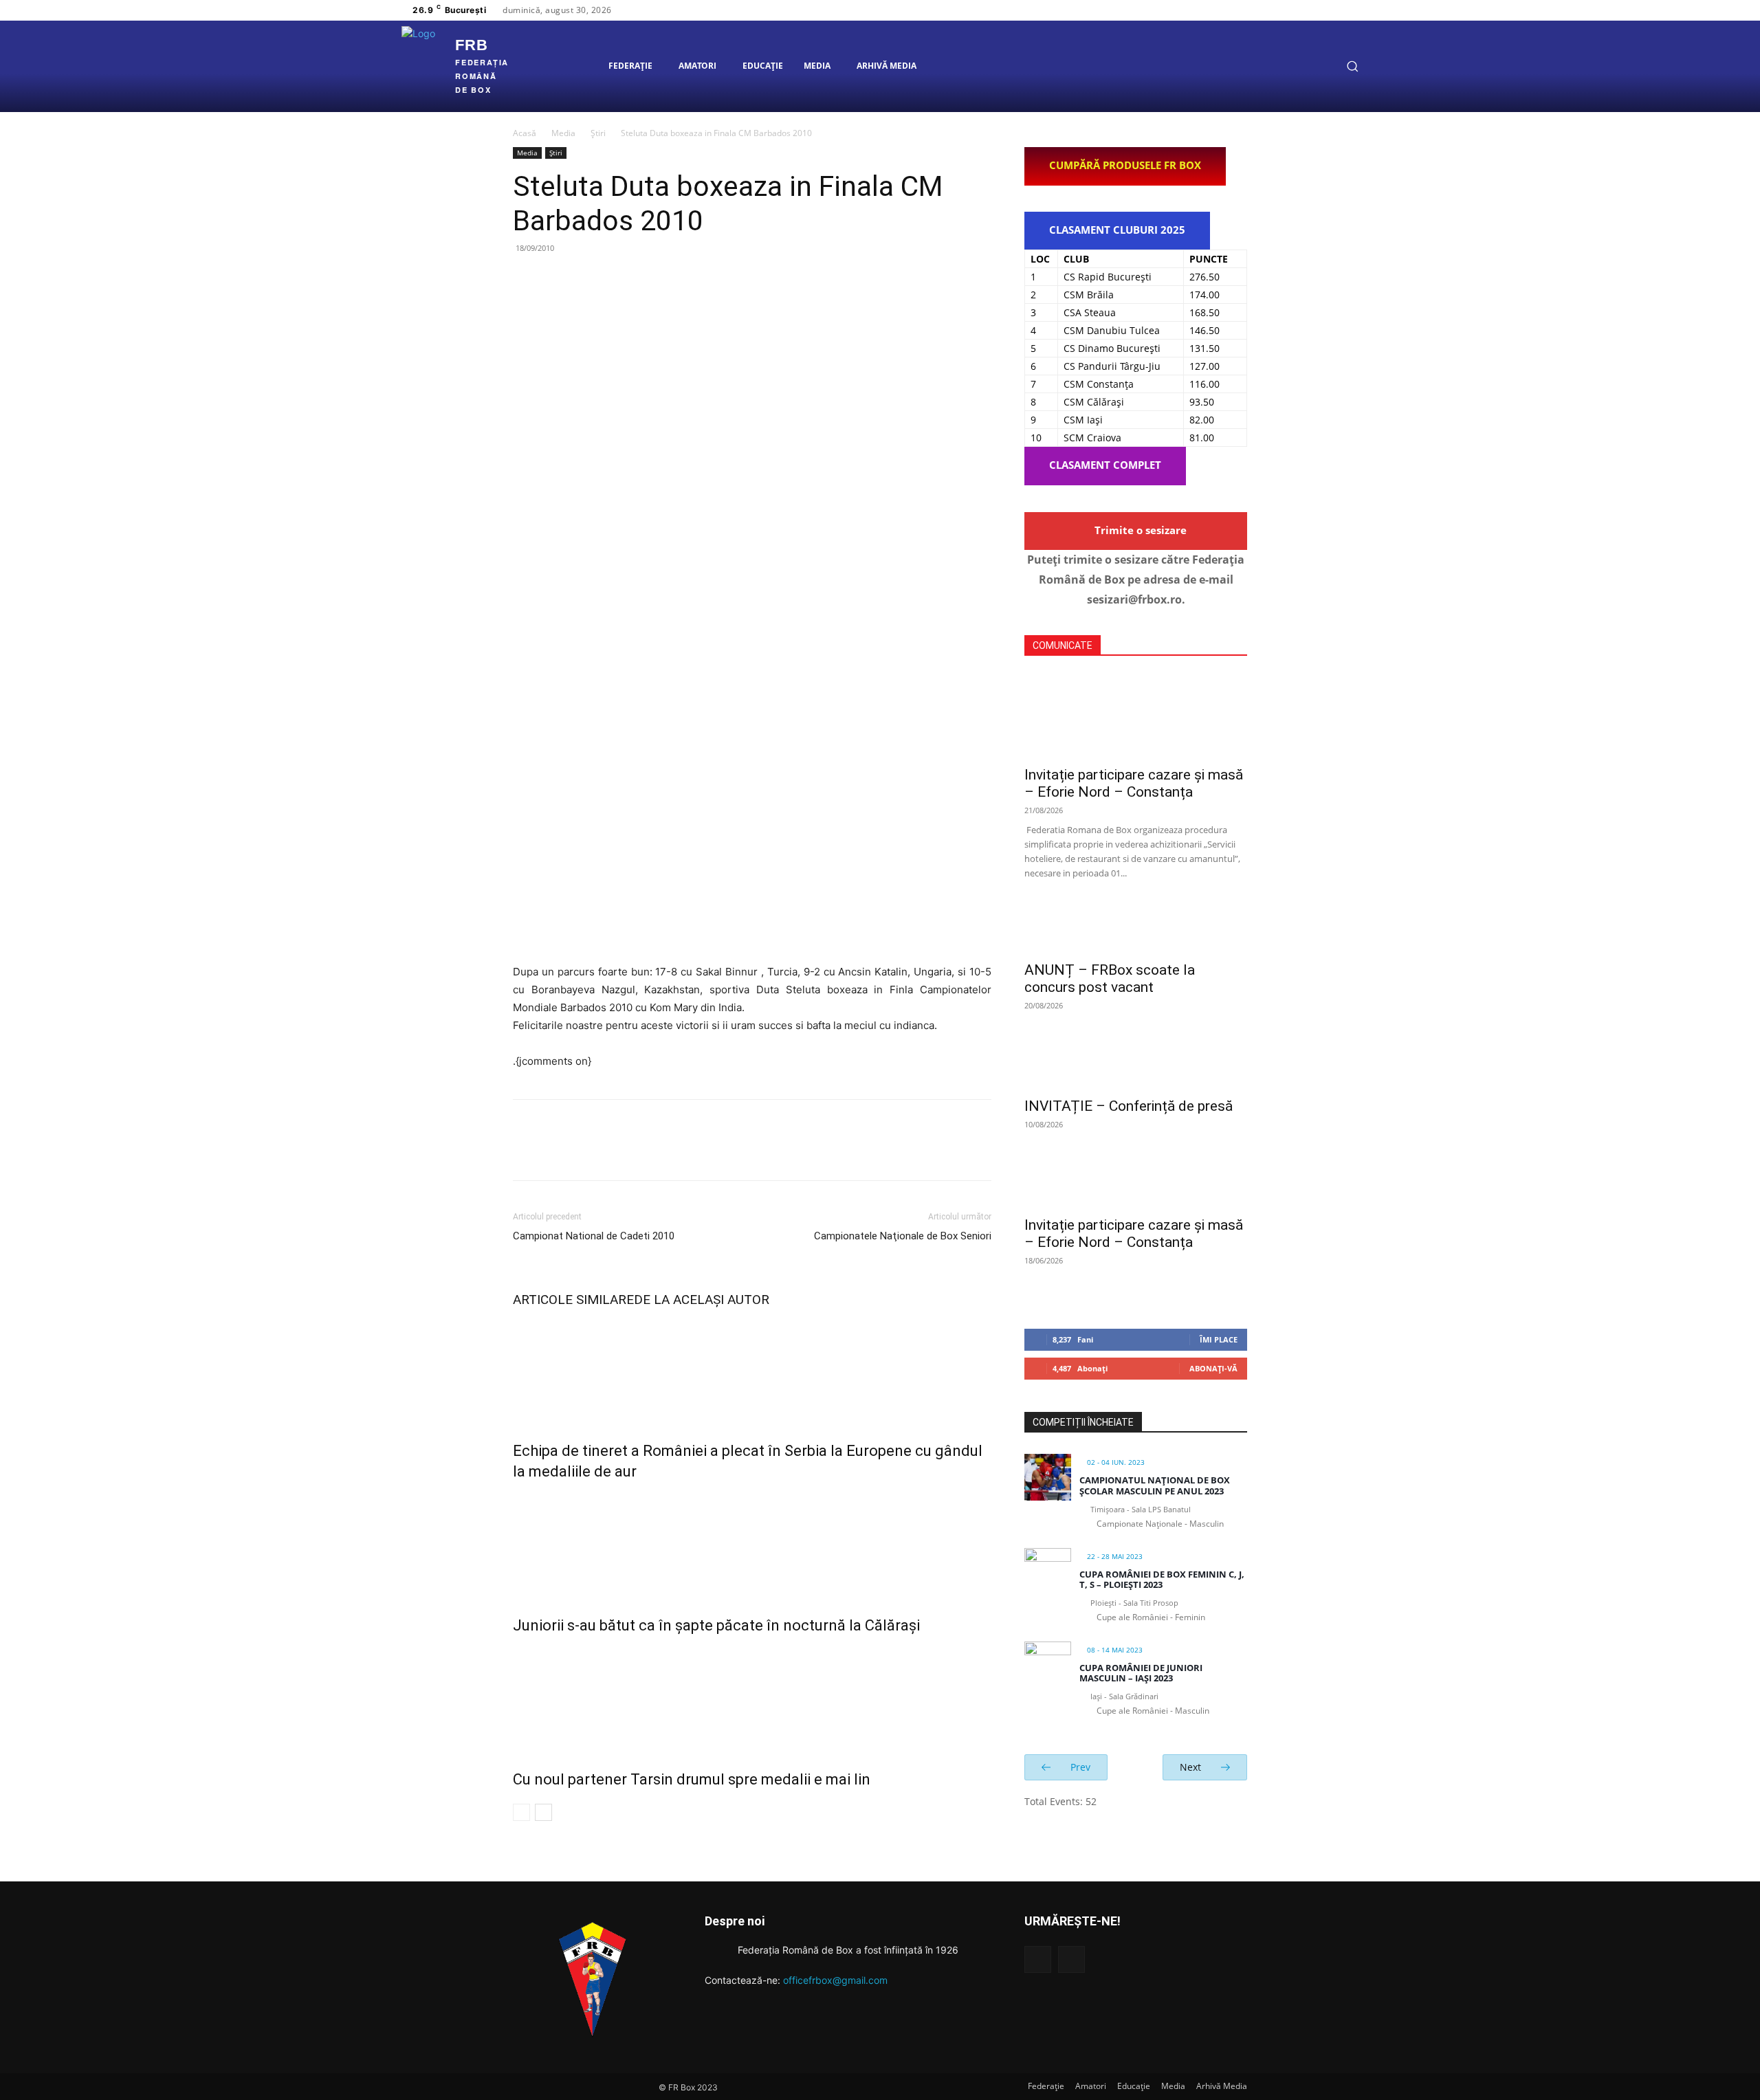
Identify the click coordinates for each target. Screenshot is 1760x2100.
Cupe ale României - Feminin (1151, 1617)
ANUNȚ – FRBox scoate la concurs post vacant (1110, 979)
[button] (1352, 66)
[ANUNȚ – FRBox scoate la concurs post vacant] (1136, 929)
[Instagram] (1317, 10)
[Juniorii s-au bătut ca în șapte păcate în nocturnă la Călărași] (752, 1545)
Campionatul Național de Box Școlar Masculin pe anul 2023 (1155, 1485)
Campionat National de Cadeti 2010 (594, 1236)
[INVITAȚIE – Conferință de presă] (1136, 1065)
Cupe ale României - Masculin (1153, 1711)
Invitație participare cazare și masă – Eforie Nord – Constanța (1134, 783)
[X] (1334, 10)
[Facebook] (1301, 10)
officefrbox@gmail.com (835, 1980)
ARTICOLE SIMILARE (573, 1300)
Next (1192, 1767)
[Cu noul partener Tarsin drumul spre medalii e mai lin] (752, 1699)
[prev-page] (521, 1812)
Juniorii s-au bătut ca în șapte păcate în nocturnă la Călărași (716, 1625)
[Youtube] (1350, 10)
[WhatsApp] (621, 279)
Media (563, 133)
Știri (598, 133)
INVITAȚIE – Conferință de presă (1129, 1106)
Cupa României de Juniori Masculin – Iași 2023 (1141, 1673)
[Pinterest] (590, 279)
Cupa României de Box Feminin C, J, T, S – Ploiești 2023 (1162, 1580)
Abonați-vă (1213, 1368)
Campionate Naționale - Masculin (1160, 1524)
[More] (654, 279)
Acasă (525, 133)
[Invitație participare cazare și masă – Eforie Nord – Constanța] (1136, 716)
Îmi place (1219, 1339)
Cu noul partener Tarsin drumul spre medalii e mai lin (692, 1779)
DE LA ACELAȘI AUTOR (702, 1300)
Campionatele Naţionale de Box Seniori (903, 1236)
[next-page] (543, 1812)
